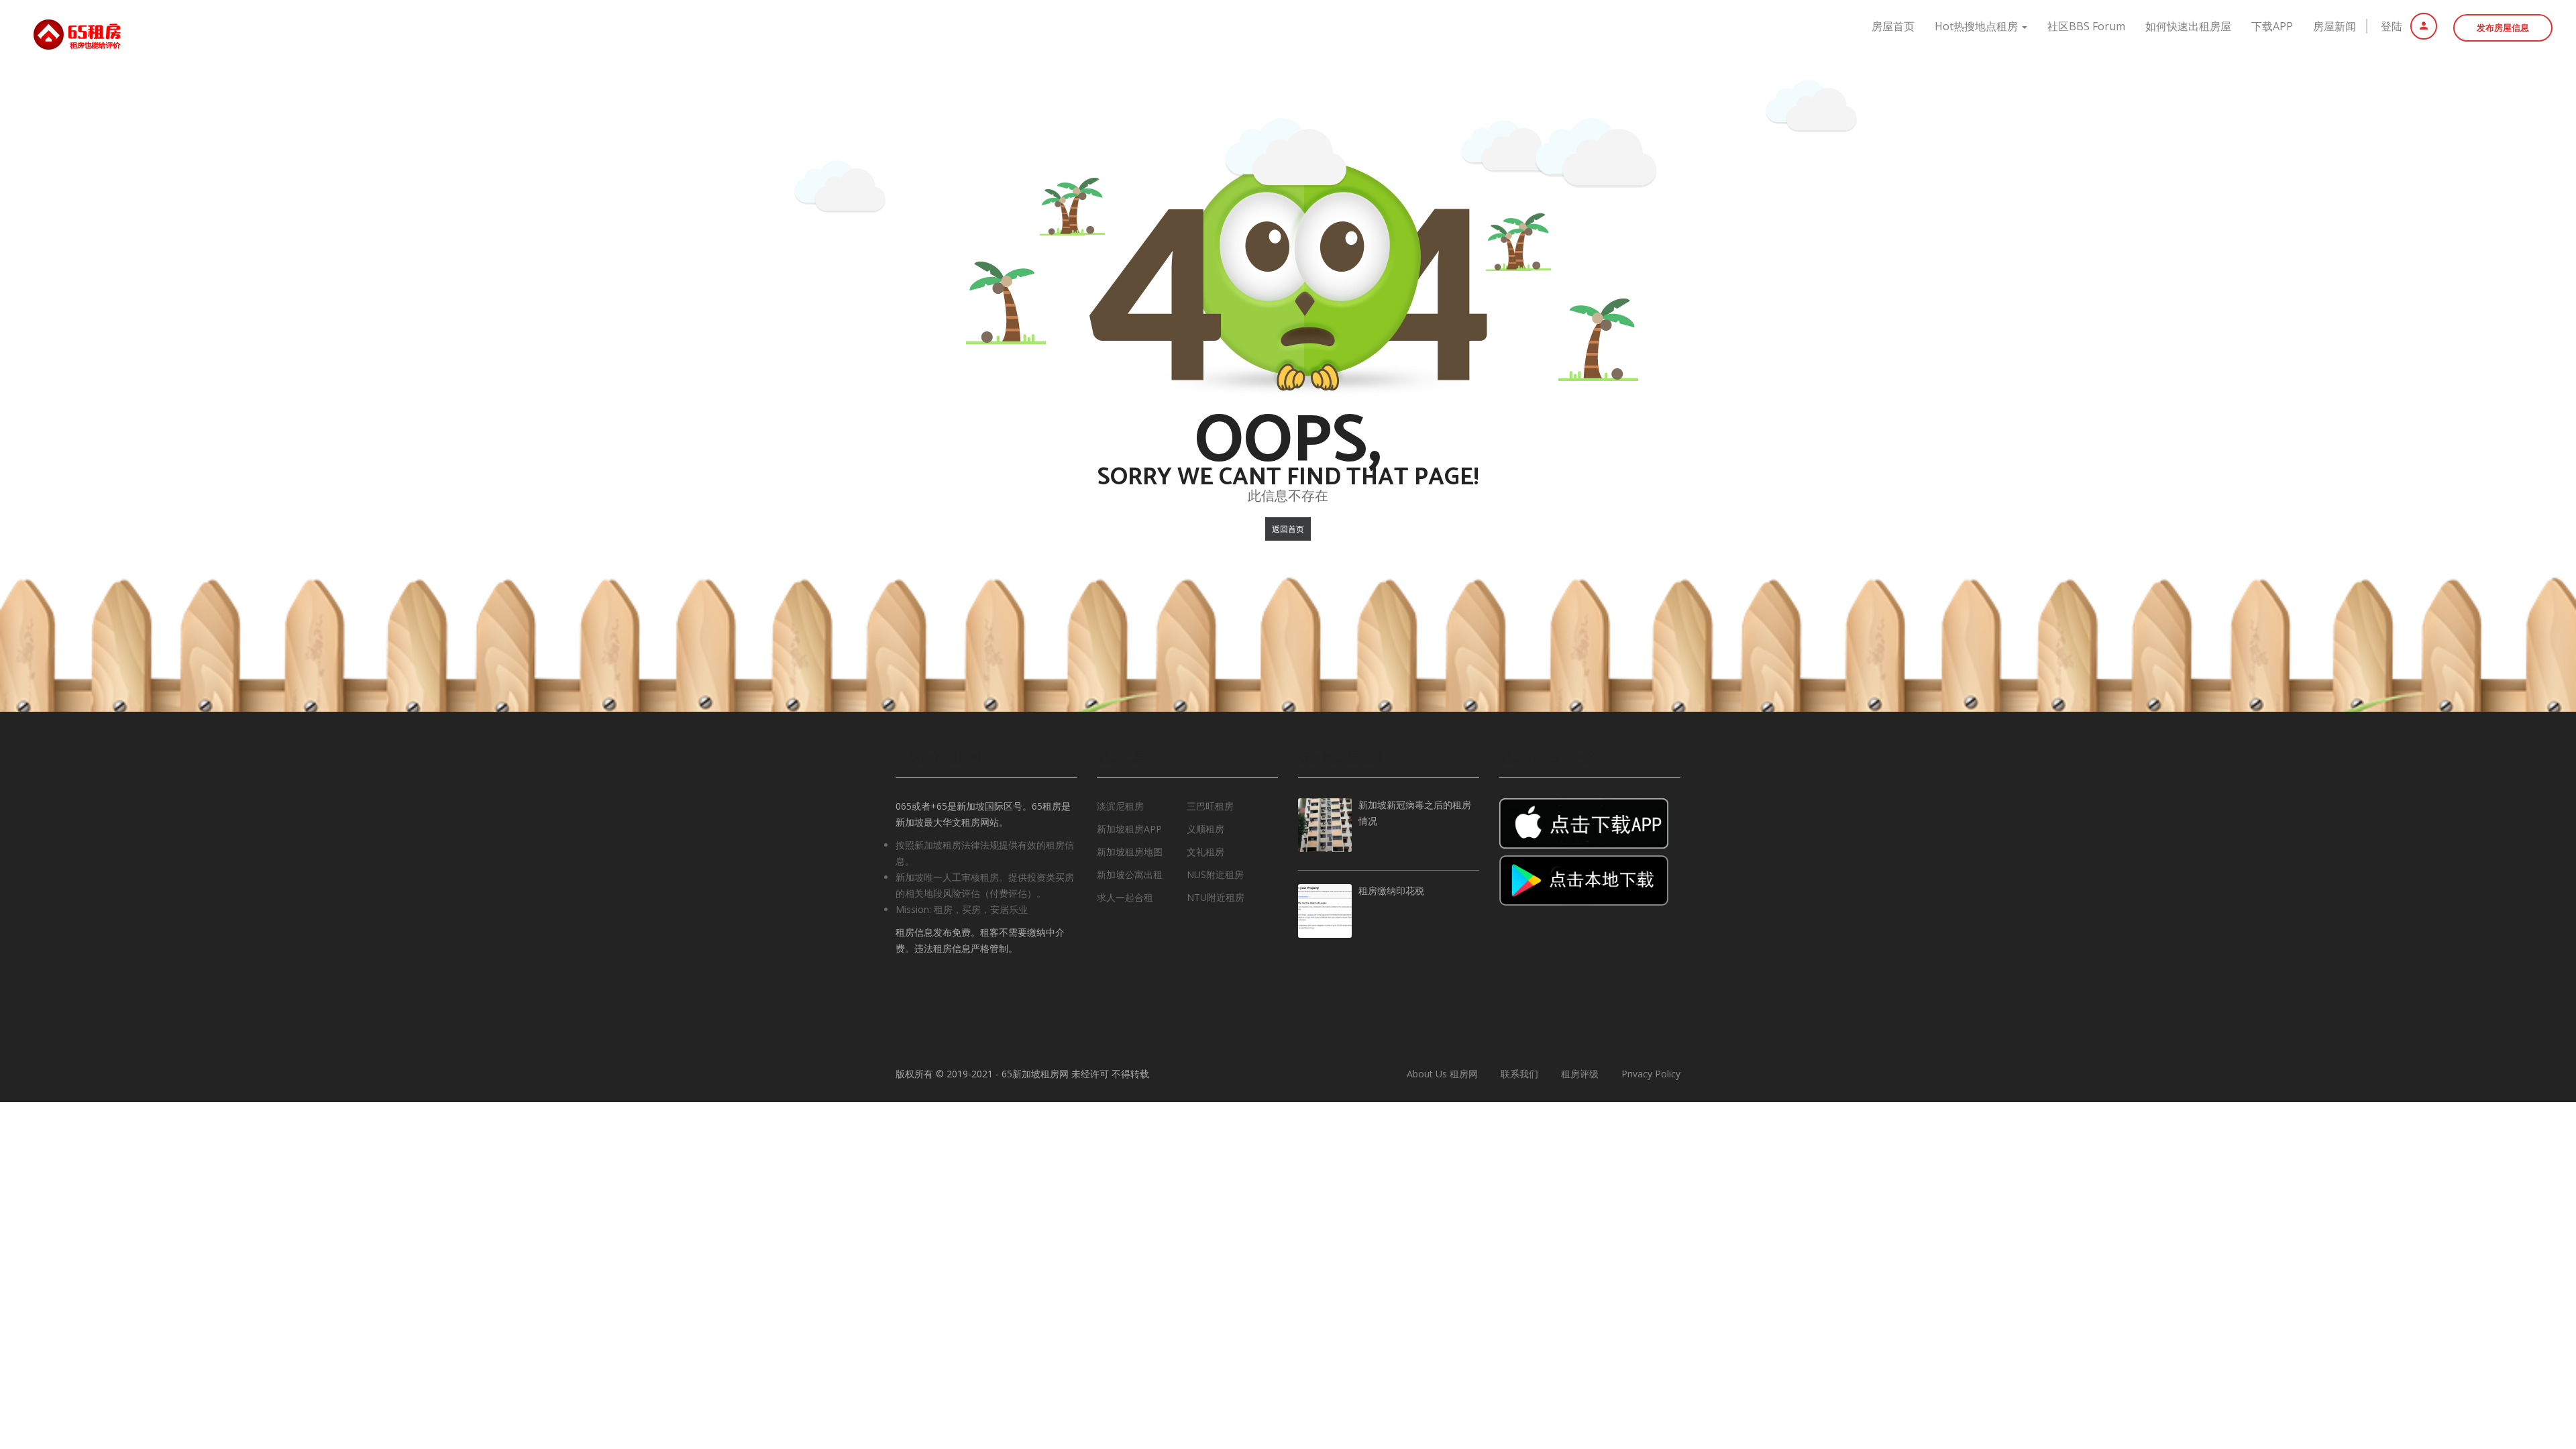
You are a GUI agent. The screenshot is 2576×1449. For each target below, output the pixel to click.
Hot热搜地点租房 (1978, 26)
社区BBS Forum (2086, 26)
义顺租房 (1205, 829)
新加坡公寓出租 (1130, 874)
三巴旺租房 (1210, 806)
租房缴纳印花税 (1391, 892)
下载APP (2272, 26)
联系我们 (1519, 1074)
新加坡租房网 (1040, 1074)
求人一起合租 (1125, 897)
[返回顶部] (2532, 1365)
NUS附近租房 (1215, 874)
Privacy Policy (1651, 1074)
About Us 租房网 (1442, 1074)
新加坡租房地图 (1130, 852)
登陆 (2393, 26)
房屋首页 (1893, 26)
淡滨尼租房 (1120, 806)
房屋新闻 (2334, 26)
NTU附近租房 (1216, 897)
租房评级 (1580, 1074)
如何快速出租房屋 (2188, 26)
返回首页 (1288, 529)
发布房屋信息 (2503, 28)
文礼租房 (1205, 852)
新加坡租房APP (1129, 829)
